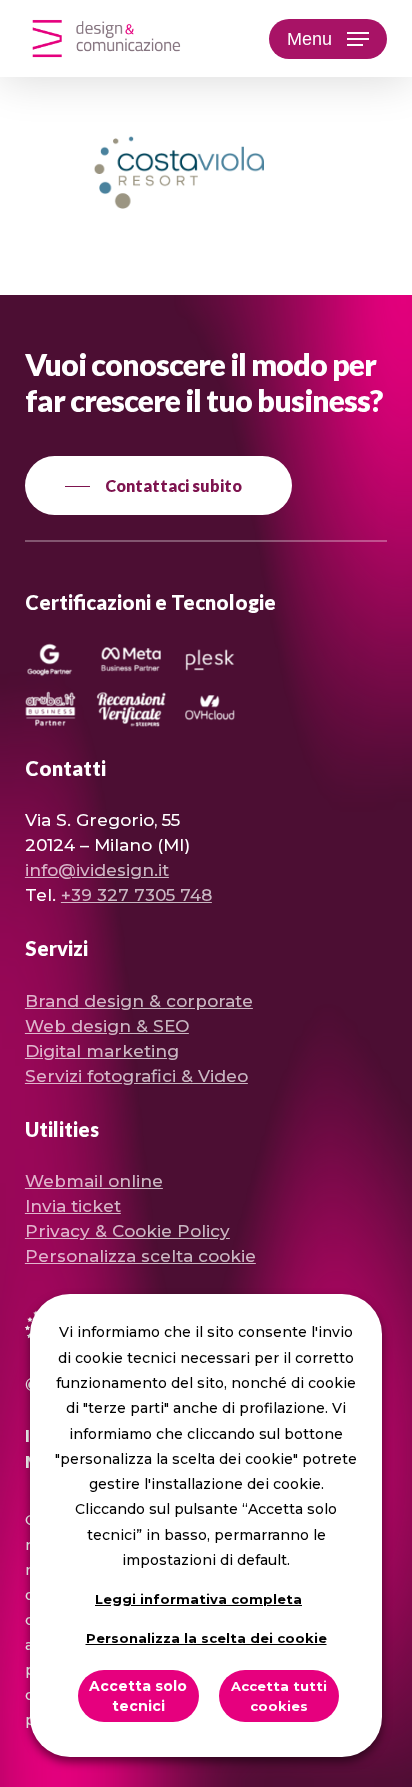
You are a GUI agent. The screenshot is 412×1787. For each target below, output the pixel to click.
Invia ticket (73, 1206)
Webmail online (94, 1181)
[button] (328, 39)
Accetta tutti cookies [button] (279, 1696)
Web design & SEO (107, 1026)
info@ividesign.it (97, 870)
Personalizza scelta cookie (140, 1256)
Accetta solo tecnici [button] (138, 1696)
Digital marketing (102, 1051)
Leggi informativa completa (198, 1599)
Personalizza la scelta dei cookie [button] (206, 1638)
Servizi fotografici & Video (136, 1076)
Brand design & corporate (139, 1001)
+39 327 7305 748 (136, 895)
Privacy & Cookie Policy (127, 1231)
